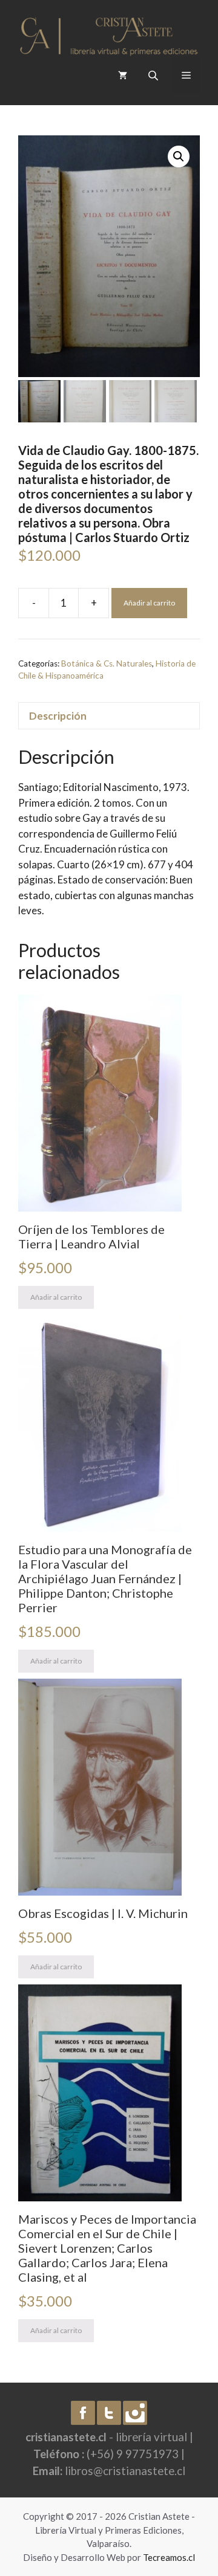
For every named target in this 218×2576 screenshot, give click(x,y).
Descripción (58, 716)
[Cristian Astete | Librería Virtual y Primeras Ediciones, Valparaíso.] (109, 33)
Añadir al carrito (149, 603)
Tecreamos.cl (169, 2557)
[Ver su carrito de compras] (123, 75)
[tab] (109, 716)
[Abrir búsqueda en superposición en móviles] (154, 75)
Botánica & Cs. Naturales (107, 663)
